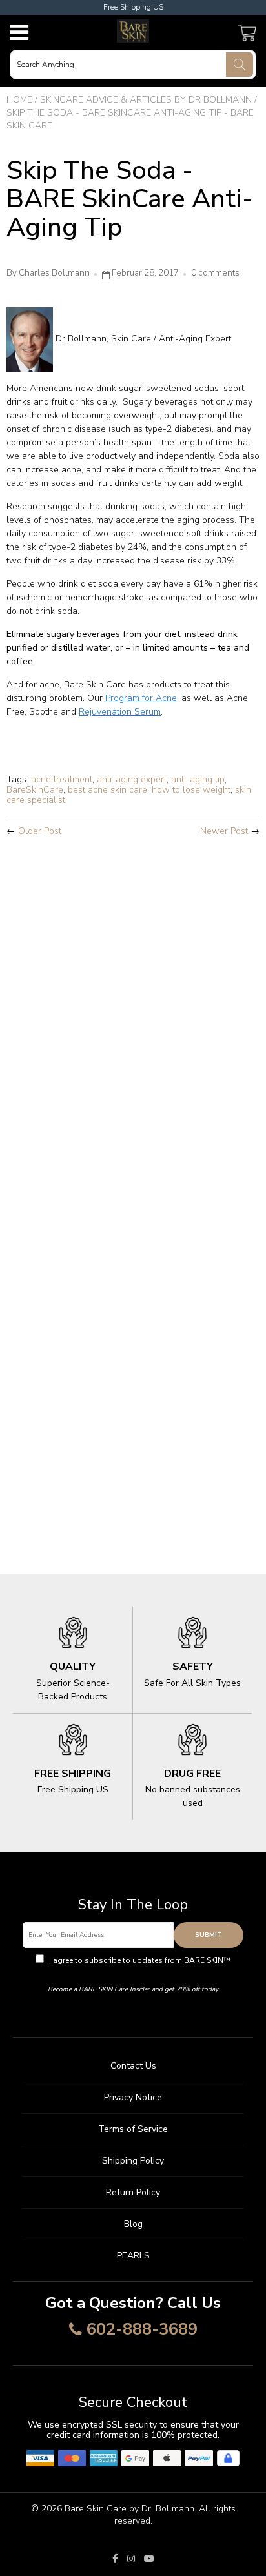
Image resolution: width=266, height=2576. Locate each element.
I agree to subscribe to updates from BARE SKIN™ (139, 1966)
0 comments (215, 273)
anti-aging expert (132, 779)
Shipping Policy (133, 2161)
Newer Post (224, 831)
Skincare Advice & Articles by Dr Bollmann (146, 100)
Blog (133, 2224)
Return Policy (133, 2192)
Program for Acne (141, 698)
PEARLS (133, 2256)
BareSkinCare (35, 790)
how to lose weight (191, 790)
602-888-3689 (142, 2330)
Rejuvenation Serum (120, 712)
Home (19, 100)
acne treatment (62, 779)
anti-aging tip (198, 779)
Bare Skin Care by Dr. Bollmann (129, 2509)
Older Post (40, 831)
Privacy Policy (133, 1972)
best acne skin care (107, 790)
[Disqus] (133, 1018)
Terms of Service (133, 2129)
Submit (209, 1935)
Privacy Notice (133, 2097)
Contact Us (133, 2066)
